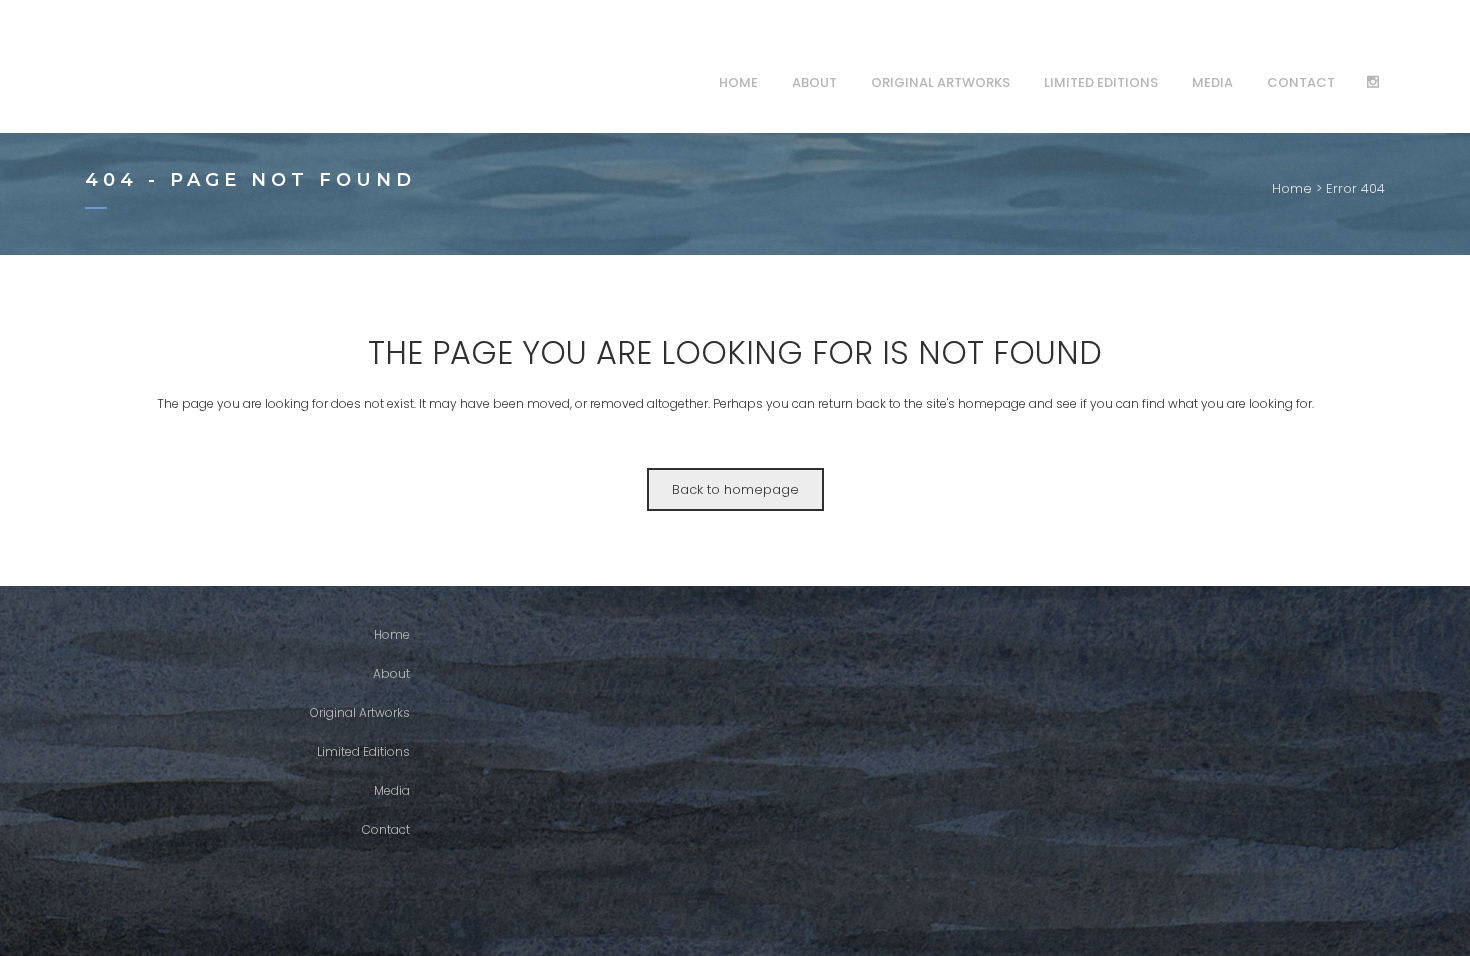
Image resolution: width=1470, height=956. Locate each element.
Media (392, 790)
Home (1292, 188)
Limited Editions (363, 751)
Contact (386, 829)
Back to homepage (735, 489)
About (391, 673)
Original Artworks (360, 712)
